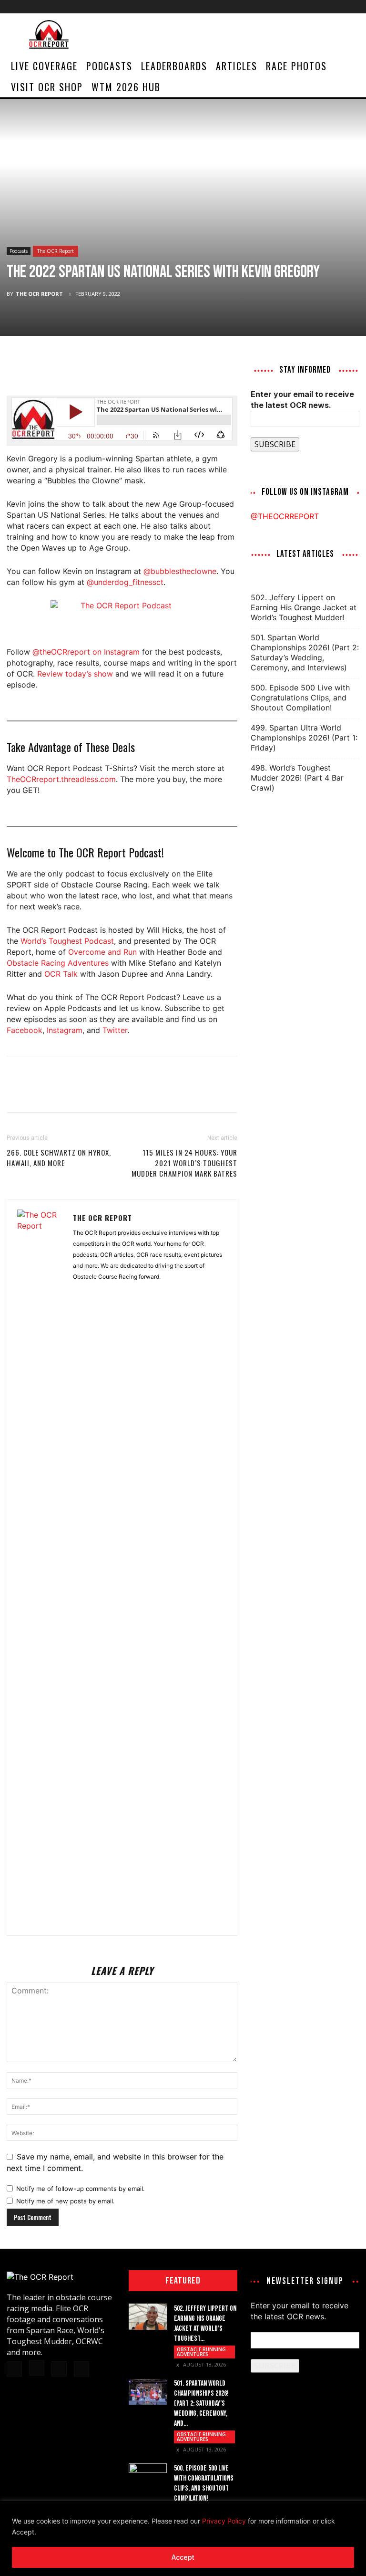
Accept (183, 2557)
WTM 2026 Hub (126, 87)
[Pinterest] (60, 368)
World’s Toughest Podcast (67, 941)
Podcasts (109, 66)
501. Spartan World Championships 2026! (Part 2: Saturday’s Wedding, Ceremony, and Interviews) (305, 652)
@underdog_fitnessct (125, 582)
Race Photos (296, 66)
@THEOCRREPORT (285, 516)
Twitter (115, 1030)
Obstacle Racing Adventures (58, 963)
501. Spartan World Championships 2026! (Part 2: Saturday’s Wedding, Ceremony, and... (201, 2404)
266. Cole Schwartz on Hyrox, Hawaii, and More (59, 1158)
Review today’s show (75, 674)
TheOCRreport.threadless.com (61, 779)
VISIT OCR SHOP (47, 87)
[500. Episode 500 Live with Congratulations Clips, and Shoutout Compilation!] (148, 2477)
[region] (183, 2539)
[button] (348, 66)
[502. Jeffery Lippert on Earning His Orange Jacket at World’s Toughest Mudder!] (148, 2317)
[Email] (82, 368)
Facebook (25, 1030)
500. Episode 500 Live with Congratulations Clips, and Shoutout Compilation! (300, 698)
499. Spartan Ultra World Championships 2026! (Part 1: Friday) (304, 738)
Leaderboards (174, 66)
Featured (183, 2281)
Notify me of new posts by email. (66, 2201)
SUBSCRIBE (275, 444)
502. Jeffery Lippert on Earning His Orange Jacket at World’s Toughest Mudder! (304, 607)
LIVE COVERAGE (44, 66)
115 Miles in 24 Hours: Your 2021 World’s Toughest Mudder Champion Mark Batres (184, 1163)
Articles (237, 66)
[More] (104, 368)
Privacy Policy (224, 2521)
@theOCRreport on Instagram (86, 652)
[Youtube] (352, 7)
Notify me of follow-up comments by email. (81, 2189)
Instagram (65, 1030)
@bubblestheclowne (180, 571)
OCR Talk (61, 974)
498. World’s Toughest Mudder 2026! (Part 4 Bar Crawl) (297, 778)
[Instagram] (321, 7)
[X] (336, 7)
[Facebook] (305, 7)
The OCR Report (56, 251)
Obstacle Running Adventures (201, 2352)
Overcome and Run (102, 952)
